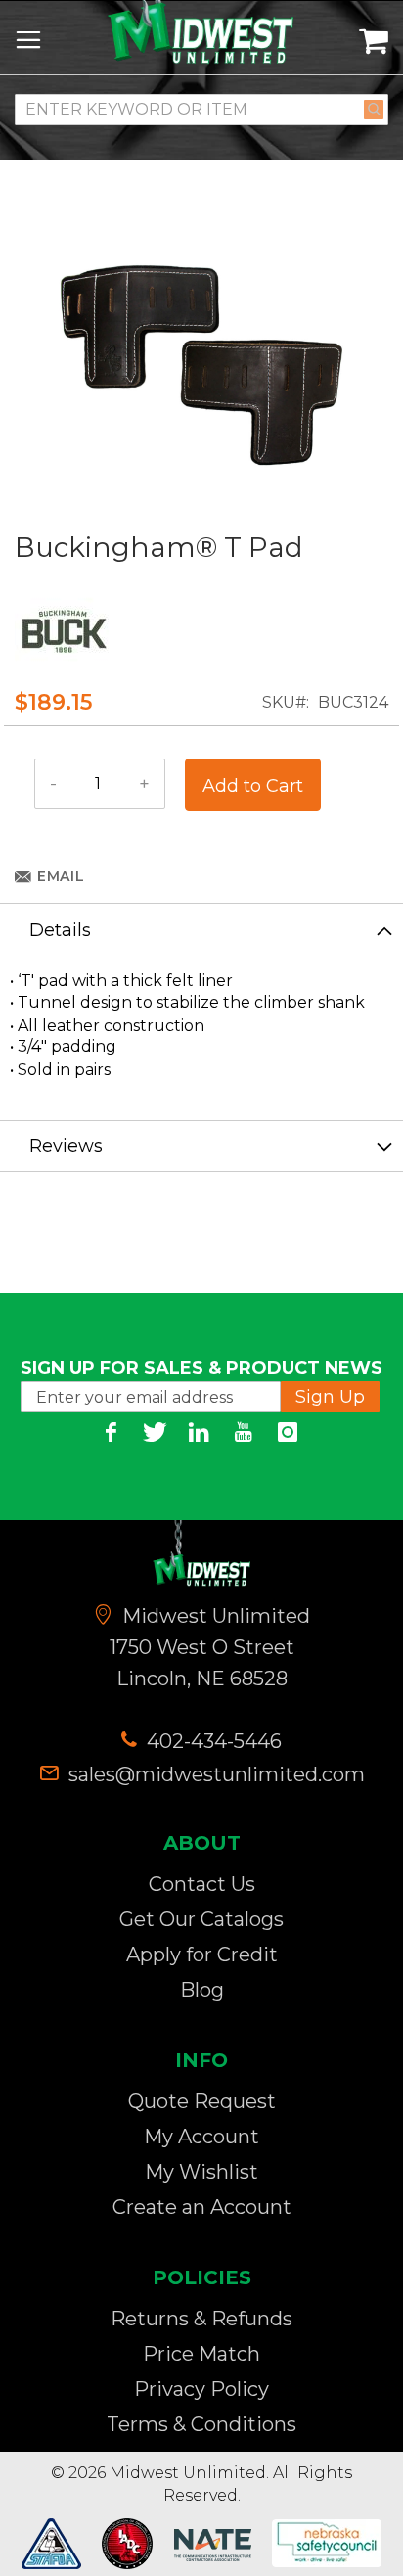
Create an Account (202, 2207)
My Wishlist (201, 2172)
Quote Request (202, 2101)
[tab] (201, 929)
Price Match (201, 2354)
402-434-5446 (212, 1741)
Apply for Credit (202, 1955)
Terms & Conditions (201, 2424)
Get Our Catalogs (201, 1919)
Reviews (66, 1146)
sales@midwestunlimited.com (217, 1774)
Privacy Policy (201, 2389)
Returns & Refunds (201, 2319)
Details (60, 930)
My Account (201, 2137)
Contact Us (202, 1884)
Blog (202, 1990)
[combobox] (201, 110)
